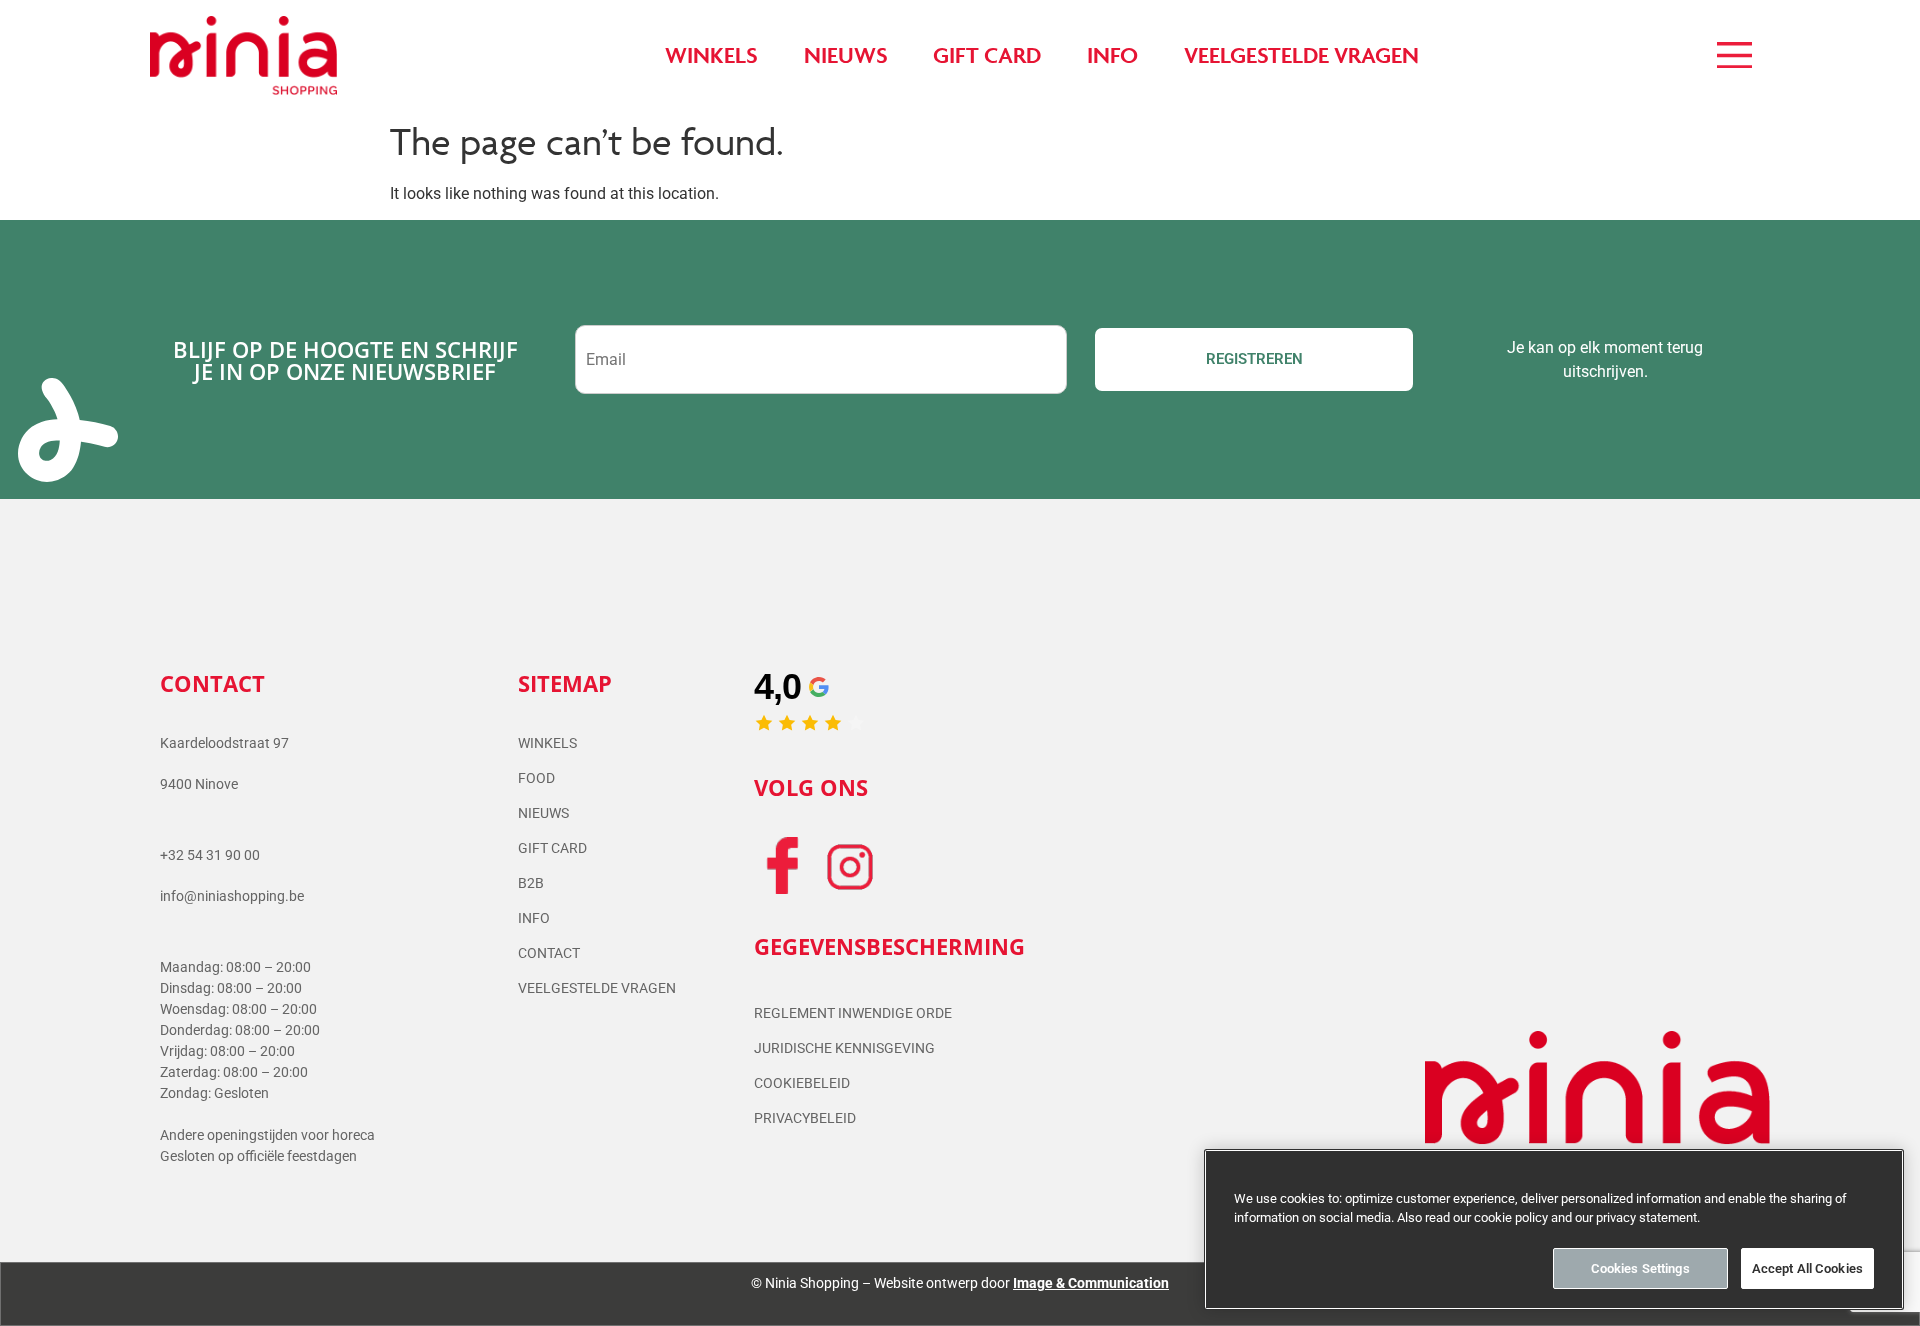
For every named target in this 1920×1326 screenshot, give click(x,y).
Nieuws (543, 813)
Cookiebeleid (802, 1083)
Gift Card (552, 848)
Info (534, 918)
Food (536, 778)
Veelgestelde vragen (597, 988)
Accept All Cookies (1807, 1268)
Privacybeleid (805, 1118)
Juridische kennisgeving (844, 1048)
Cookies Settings (1640, 1268)
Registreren (1254, 359)
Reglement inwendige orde (853, 1013)
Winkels (547, 743)
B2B (531, 883)
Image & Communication (1091, 1283)
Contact (549, 953)
